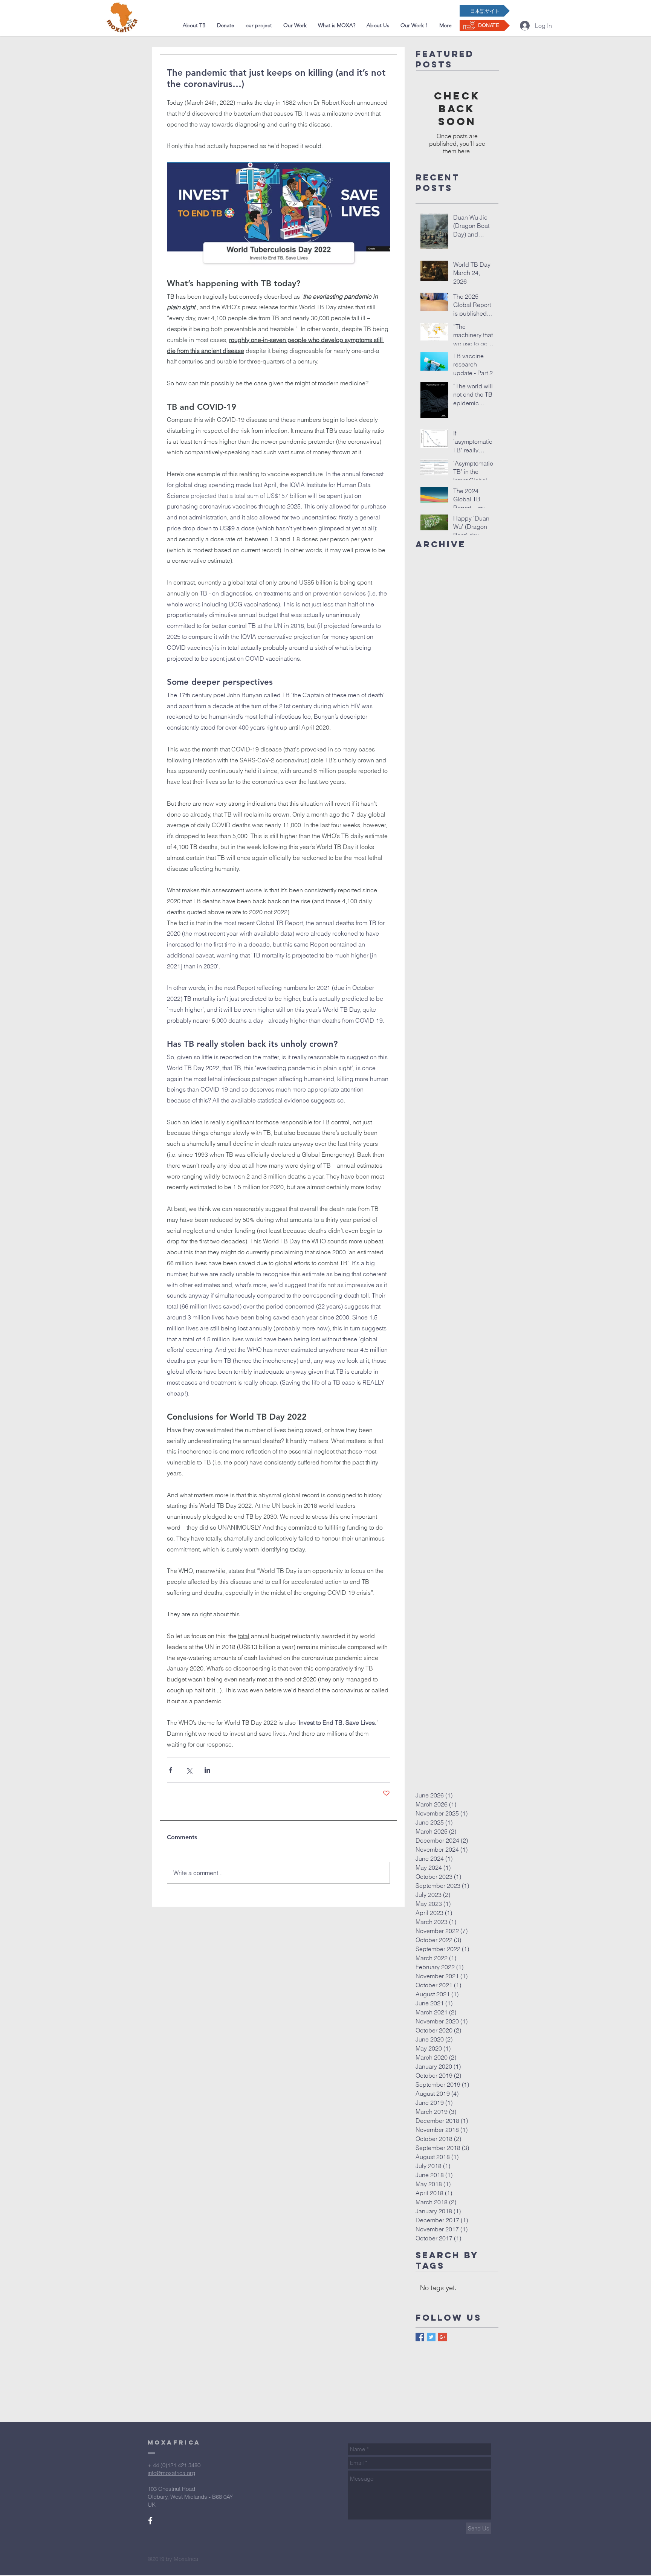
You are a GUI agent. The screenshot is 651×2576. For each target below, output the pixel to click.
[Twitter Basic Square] (431, 2337)
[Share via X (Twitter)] (189, 1770)
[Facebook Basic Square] (420, 2337)
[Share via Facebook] (170, 1770)
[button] (259, 25)
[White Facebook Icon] (150, 2521)
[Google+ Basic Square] (442, 2337)
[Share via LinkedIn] (207, 1770)
